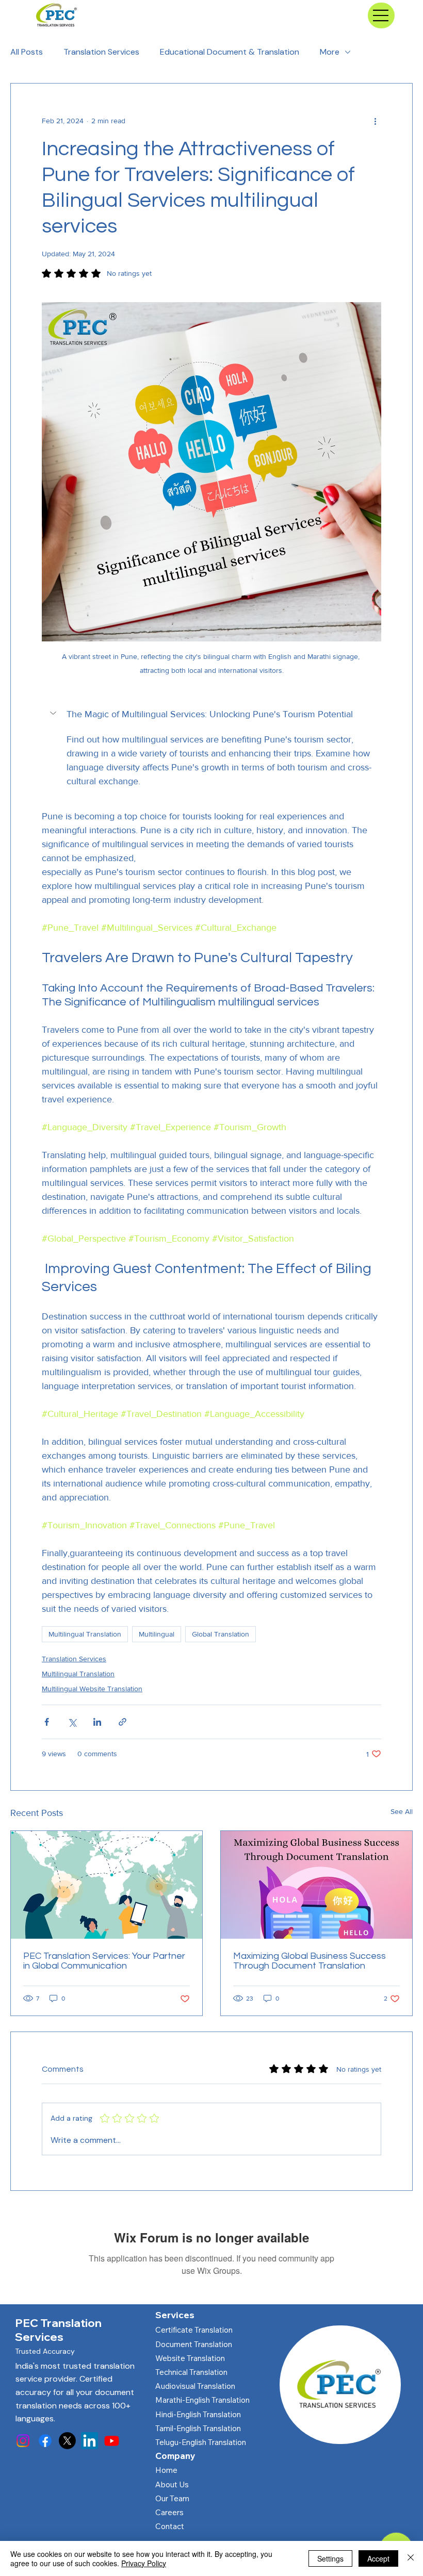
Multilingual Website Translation (92, 1689)
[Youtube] (112, 2441)
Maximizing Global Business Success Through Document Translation (310, 1961)
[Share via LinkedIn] (97, 1722)
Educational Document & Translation (230, 52)
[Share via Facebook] (47, 1722)
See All (402, 1811)
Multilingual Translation (85, 1634)
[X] (67, 2441)
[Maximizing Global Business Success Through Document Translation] (316, 1885)
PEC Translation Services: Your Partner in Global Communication (104, 1961)
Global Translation (221, 1634)
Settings (330, 2558)
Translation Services (101, 52)
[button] (211, 714)
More (330, 52)
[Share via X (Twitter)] (72, 1722)
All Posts (27, 52)
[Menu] (381, 15)
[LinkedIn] (90, 2441)
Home (166, 2470)
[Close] (411, 2558)
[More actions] (375, 121)
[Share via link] (123, 1722)
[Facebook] (45, 2441)
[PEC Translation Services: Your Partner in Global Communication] (107, 1885)
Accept (378, 2558)
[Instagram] (23, 2441)
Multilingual (157, 1634)
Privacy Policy (144, 2563)
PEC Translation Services (58, 2330)
